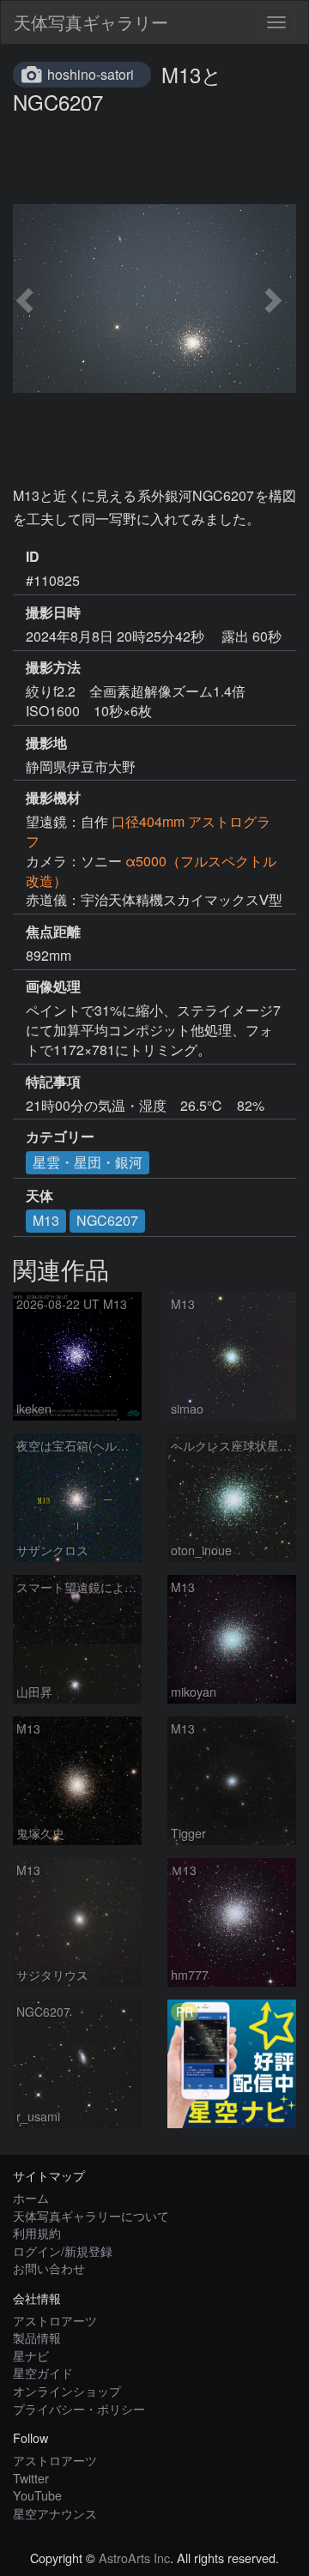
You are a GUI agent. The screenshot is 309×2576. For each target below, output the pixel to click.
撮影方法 (53, 667)
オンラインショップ (67, 2390)
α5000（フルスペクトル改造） (151, 871)
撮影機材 (53, 798)
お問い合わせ (49, 2268)
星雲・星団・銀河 (88, 1162)
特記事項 (53, 1082)
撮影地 (46, 743)
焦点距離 (53, 932)
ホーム (31, 2197)
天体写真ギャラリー (91, 22)
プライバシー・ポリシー (79, 2408)
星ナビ (31, 2355)
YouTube (37, 2495)
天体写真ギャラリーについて (91, 2215)
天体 (39, 1196)
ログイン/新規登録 (63, 2250)
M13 (46, 1220)
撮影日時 (53, 612)
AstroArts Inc (134, 2558)
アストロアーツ (55, 2320)
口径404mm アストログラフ (148, 831)
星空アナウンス (55, 2513)
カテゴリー (60, 1137)
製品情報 (37, 2337)
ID (33, 557)
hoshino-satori (91, 74)
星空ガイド (43, 2372)
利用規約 (37, 2232)
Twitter (31, 2478)
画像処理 (53, 986)
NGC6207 (107, 1220)
